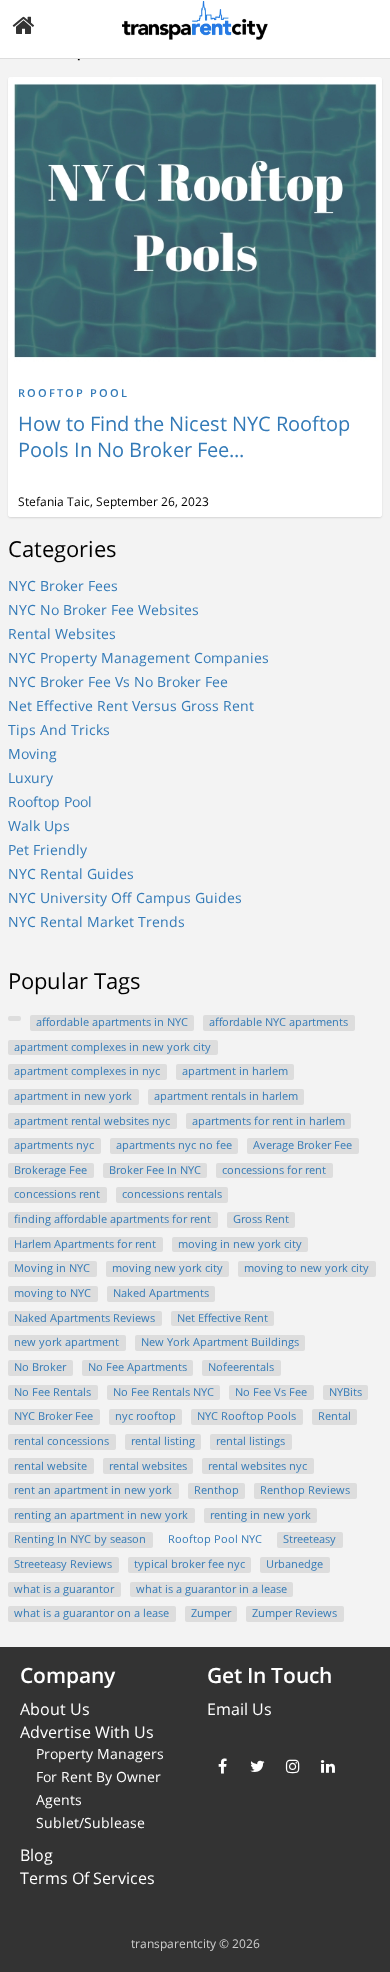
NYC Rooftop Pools (246, 1416)
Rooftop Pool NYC (215, 1539)
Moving (32, 753)
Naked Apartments (161, 1293)
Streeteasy (309, 1539)
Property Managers (100, 1753)
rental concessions (61, 1441)
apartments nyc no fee (174, 1145)
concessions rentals (172, 1194)
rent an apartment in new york (93, 1490)
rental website (50, 1466)
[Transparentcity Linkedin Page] (327, 1766)
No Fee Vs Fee (271, 1392)
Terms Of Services (87, 1878)
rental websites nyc (257, 1466)
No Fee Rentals (52, 1392)
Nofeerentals (241, 1367)
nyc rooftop (145, 1416)
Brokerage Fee (50, 1170)
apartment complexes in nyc (87, 1071)
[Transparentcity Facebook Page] (222, 1766)
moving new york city (167, 1268)
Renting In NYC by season (80, 1539)
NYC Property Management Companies (138, 657)
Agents (59, 1799)
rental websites (148, 1466)
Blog (36, 1855)
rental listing (163, 1441)
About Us (55, 1709)
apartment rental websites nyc (92, 1121)
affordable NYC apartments (278, 1022)
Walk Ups (39, 825)
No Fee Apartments (137, 1367)
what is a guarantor (64, 1589)
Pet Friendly (47, 849)
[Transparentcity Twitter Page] (257, 1766)
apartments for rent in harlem (268, 1121)
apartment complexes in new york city (112, 1047)
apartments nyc (54, 1145)
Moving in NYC (52, 1268)
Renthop (216, 1490)
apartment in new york (73, 1096)
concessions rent (57, 1194)
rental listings (250, 1441)
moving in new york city (240, 1244)
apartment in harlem (235, 1071)
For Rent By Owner (98, 1776)
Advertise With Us (87, 1732)
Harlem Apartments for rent (85, 1244)
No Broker (40, 1367)
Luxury (30, 777)
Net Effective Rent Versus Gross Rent (131, 705)
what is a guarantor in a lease (211, 1589)
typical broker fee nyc (189, 1564)
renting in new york (260, 1515)
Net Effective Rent (222, 1318)
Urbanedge (294, 1564)
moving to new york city (306, 1268)
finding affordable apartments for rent (112, 1219)
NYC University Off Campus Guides (125, 897)
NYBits (345, 1392)
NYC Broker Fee (53, 1416)
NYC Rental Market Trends (96, 921)
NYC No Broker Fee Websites (103, 609)
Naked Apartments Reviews (84, 1318)
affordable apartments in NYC (112, 1022)
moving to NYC (52, 1293)
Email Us (239, 1709)
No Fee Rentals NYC (163, 1392)
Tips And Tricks (59, 729)
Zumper (211, 1613)
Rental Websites (62, 633)
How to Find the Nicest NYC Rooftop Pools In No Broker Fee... (184, 436)
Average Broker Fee (302, 1145)
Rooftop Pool (73, 392)
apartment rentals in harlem (226, 1096)
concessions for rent (274, 1170)
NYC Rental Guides (71, 873)
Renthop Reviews (305, 1490)
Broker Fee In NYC (155, 1170)
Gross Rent (261, 1219)
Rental (334, 1416)
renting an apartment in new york (101, 1515)
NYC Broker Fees (63, 585)
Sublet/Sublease (90, 1822)
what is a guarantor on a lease (91, 1613)
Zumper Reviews (294, 1613)
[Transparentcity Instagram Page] (292, 1766)
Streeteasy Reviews (63, 1564)
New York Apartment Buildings (220, 1342)
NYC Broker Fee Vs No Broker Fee (118, 681)
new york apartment (66, 1342)
